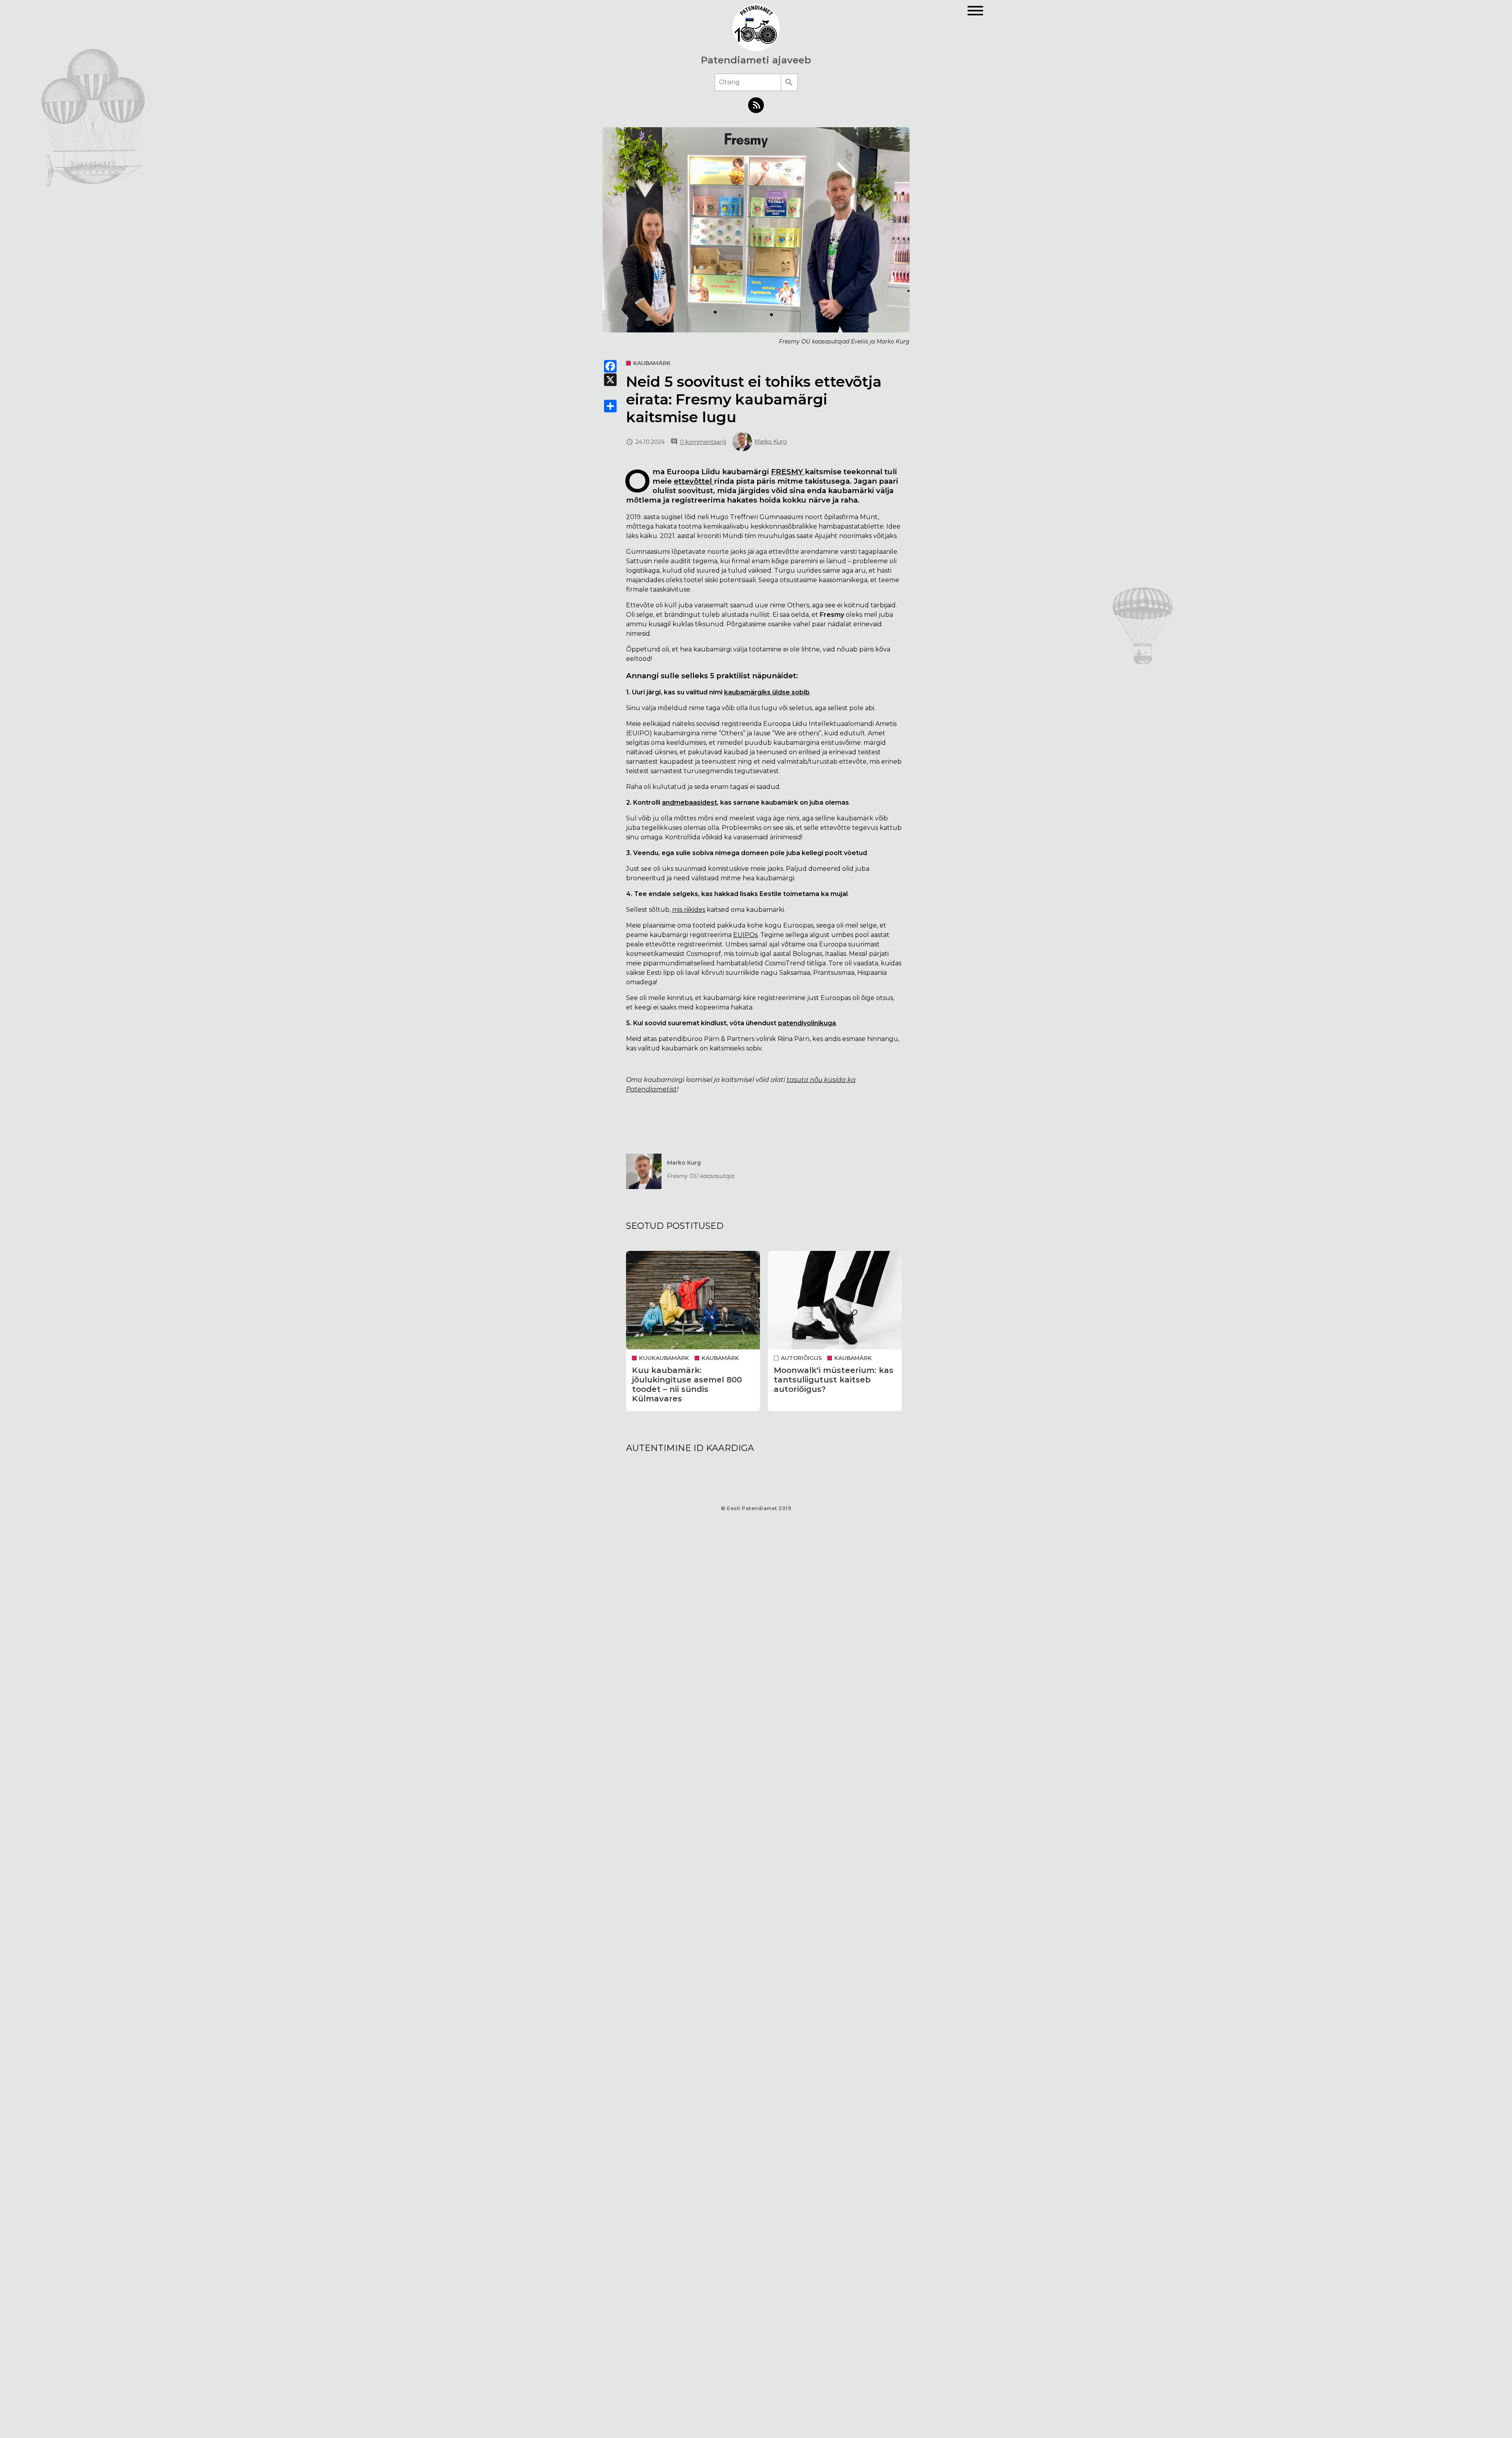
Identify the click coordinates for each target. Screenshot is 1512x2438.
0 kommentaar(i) (703, 442)
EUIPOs (745, 935)
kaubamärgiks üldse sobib (767, 692)
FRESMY (788, 472)
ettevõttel (694, 481)
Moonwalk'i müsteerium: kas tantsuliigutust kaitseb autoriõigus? (834, 1380)
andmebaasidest (689, 802)
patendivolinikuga (807, 1023)
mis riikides (689, 910)
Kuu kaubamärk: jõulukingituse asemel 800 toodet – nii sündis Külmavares (687, 1384)
